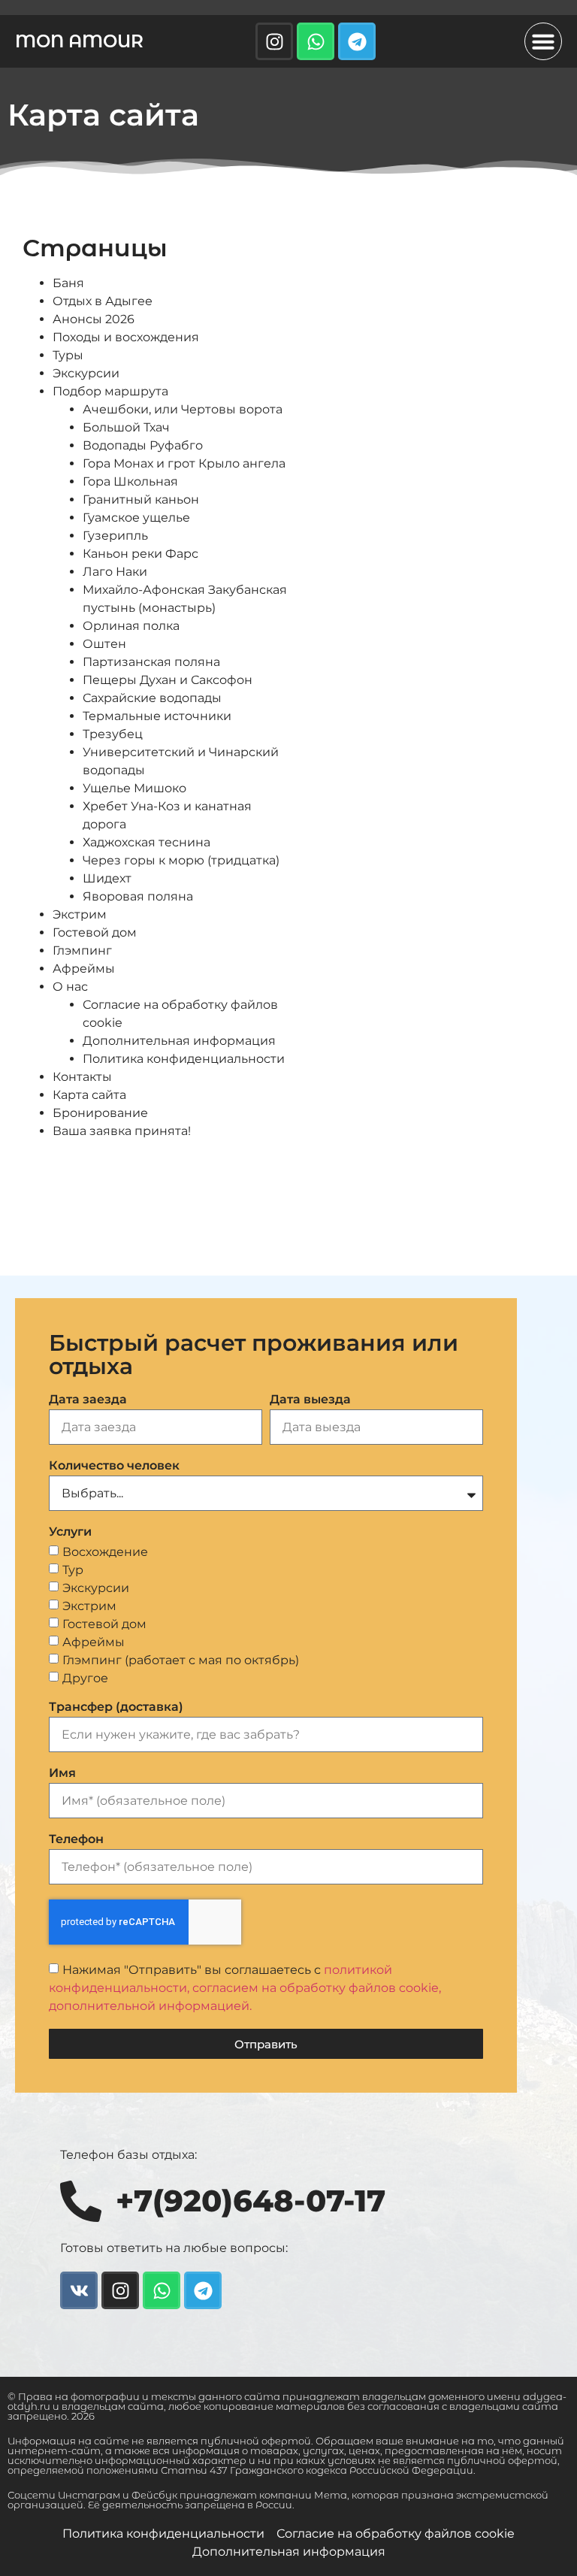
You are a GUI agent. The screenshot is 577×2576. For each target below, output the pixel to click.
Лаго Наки (115, 572)
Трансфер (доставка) (116, 1707)
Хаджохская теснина (147, 842)
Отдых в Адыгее (103, 301)
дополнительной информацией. (150, 2006)
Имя (62, 1774)
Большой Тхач (126, 427)
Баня (68, 283)
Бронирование (100, 1113)
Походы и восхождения (126, 337)
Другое (85, 1678)
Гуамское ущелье (136, 518)
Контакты (82, 1077)
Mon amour (79, 41)
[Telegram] (357, 41)
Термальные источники (157, 716)
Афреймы (84, 969)
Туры (68, 355)
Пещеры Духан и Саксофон (168, 680)
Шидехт (107, 878)
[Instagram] (274, 41)
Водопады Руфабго (143, 445)
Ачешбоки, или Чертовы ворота (183, 409)
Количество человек (114, 1466)
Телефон (76, 1840)
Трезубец (113, 734)
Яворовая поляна (138, 896)
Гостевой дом (95, 932)
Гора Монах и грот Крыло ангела (184, 463)
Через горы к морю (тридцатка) (181, 860)
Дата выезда (310, 1400)
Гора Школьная (130, 481)
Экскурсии (86, 373)
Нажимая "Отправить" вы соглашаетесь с (245, 1988)
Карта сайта (89, 1095)
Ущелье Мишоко (134, 788)
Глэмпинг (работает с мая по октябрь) (181, 1660)
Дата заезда (88, 1400)
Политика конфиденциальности (184, 1059)
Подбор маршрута (110, 391)
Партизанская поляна (151, 662)
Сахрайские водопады (152, 698)
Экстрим (80, 914)
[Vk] (79, 2290)
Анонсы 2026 (94, 319)
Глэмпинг (82, 950)
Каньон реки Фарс (140, 554)
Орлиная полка (131, 626)
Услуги (70, 1532)
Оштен (104, 644)
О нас (70, 987)
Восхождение (105, 1552)
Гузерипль (115, 536)
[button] (543, 41)
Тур (73, 1570)
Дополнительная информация (179, 1041)
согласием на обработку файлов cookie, (317, 1988)
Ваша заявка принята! (122, 1131)
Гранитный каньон (141, 499)
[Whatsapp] (316, 41)
